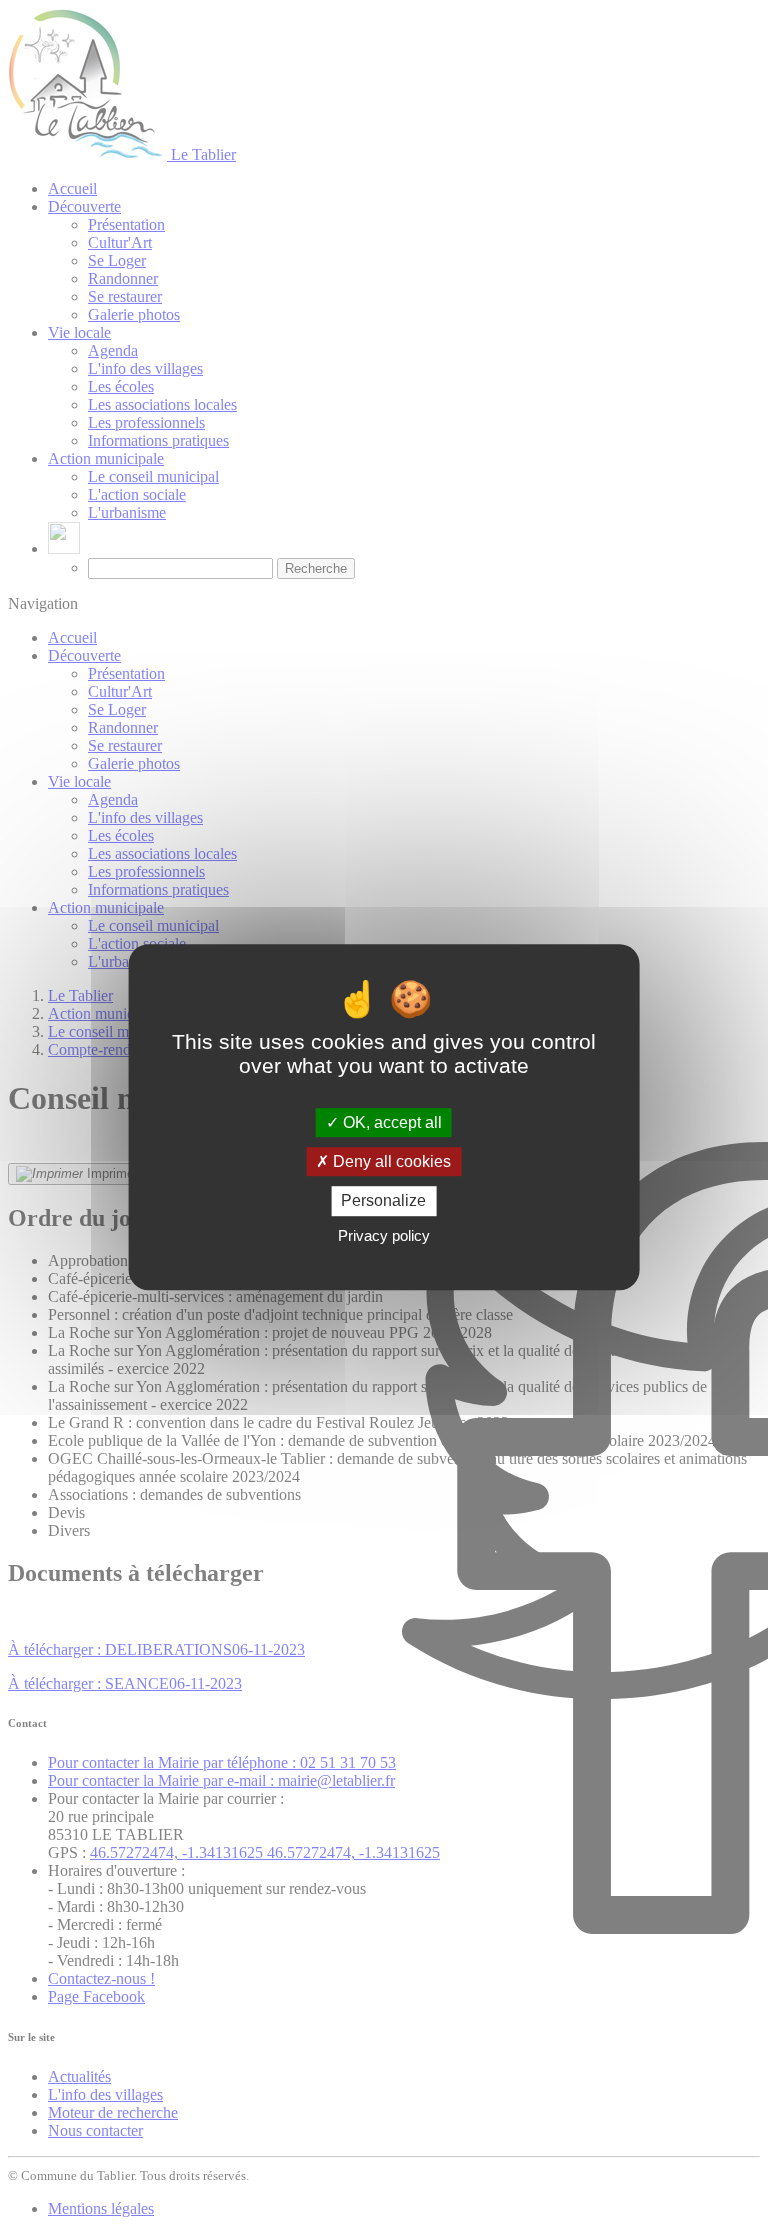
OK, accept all (390, 1122)
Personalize (383, 1201)
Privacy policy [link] (384, 1235)
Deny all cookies (390, 1161)
